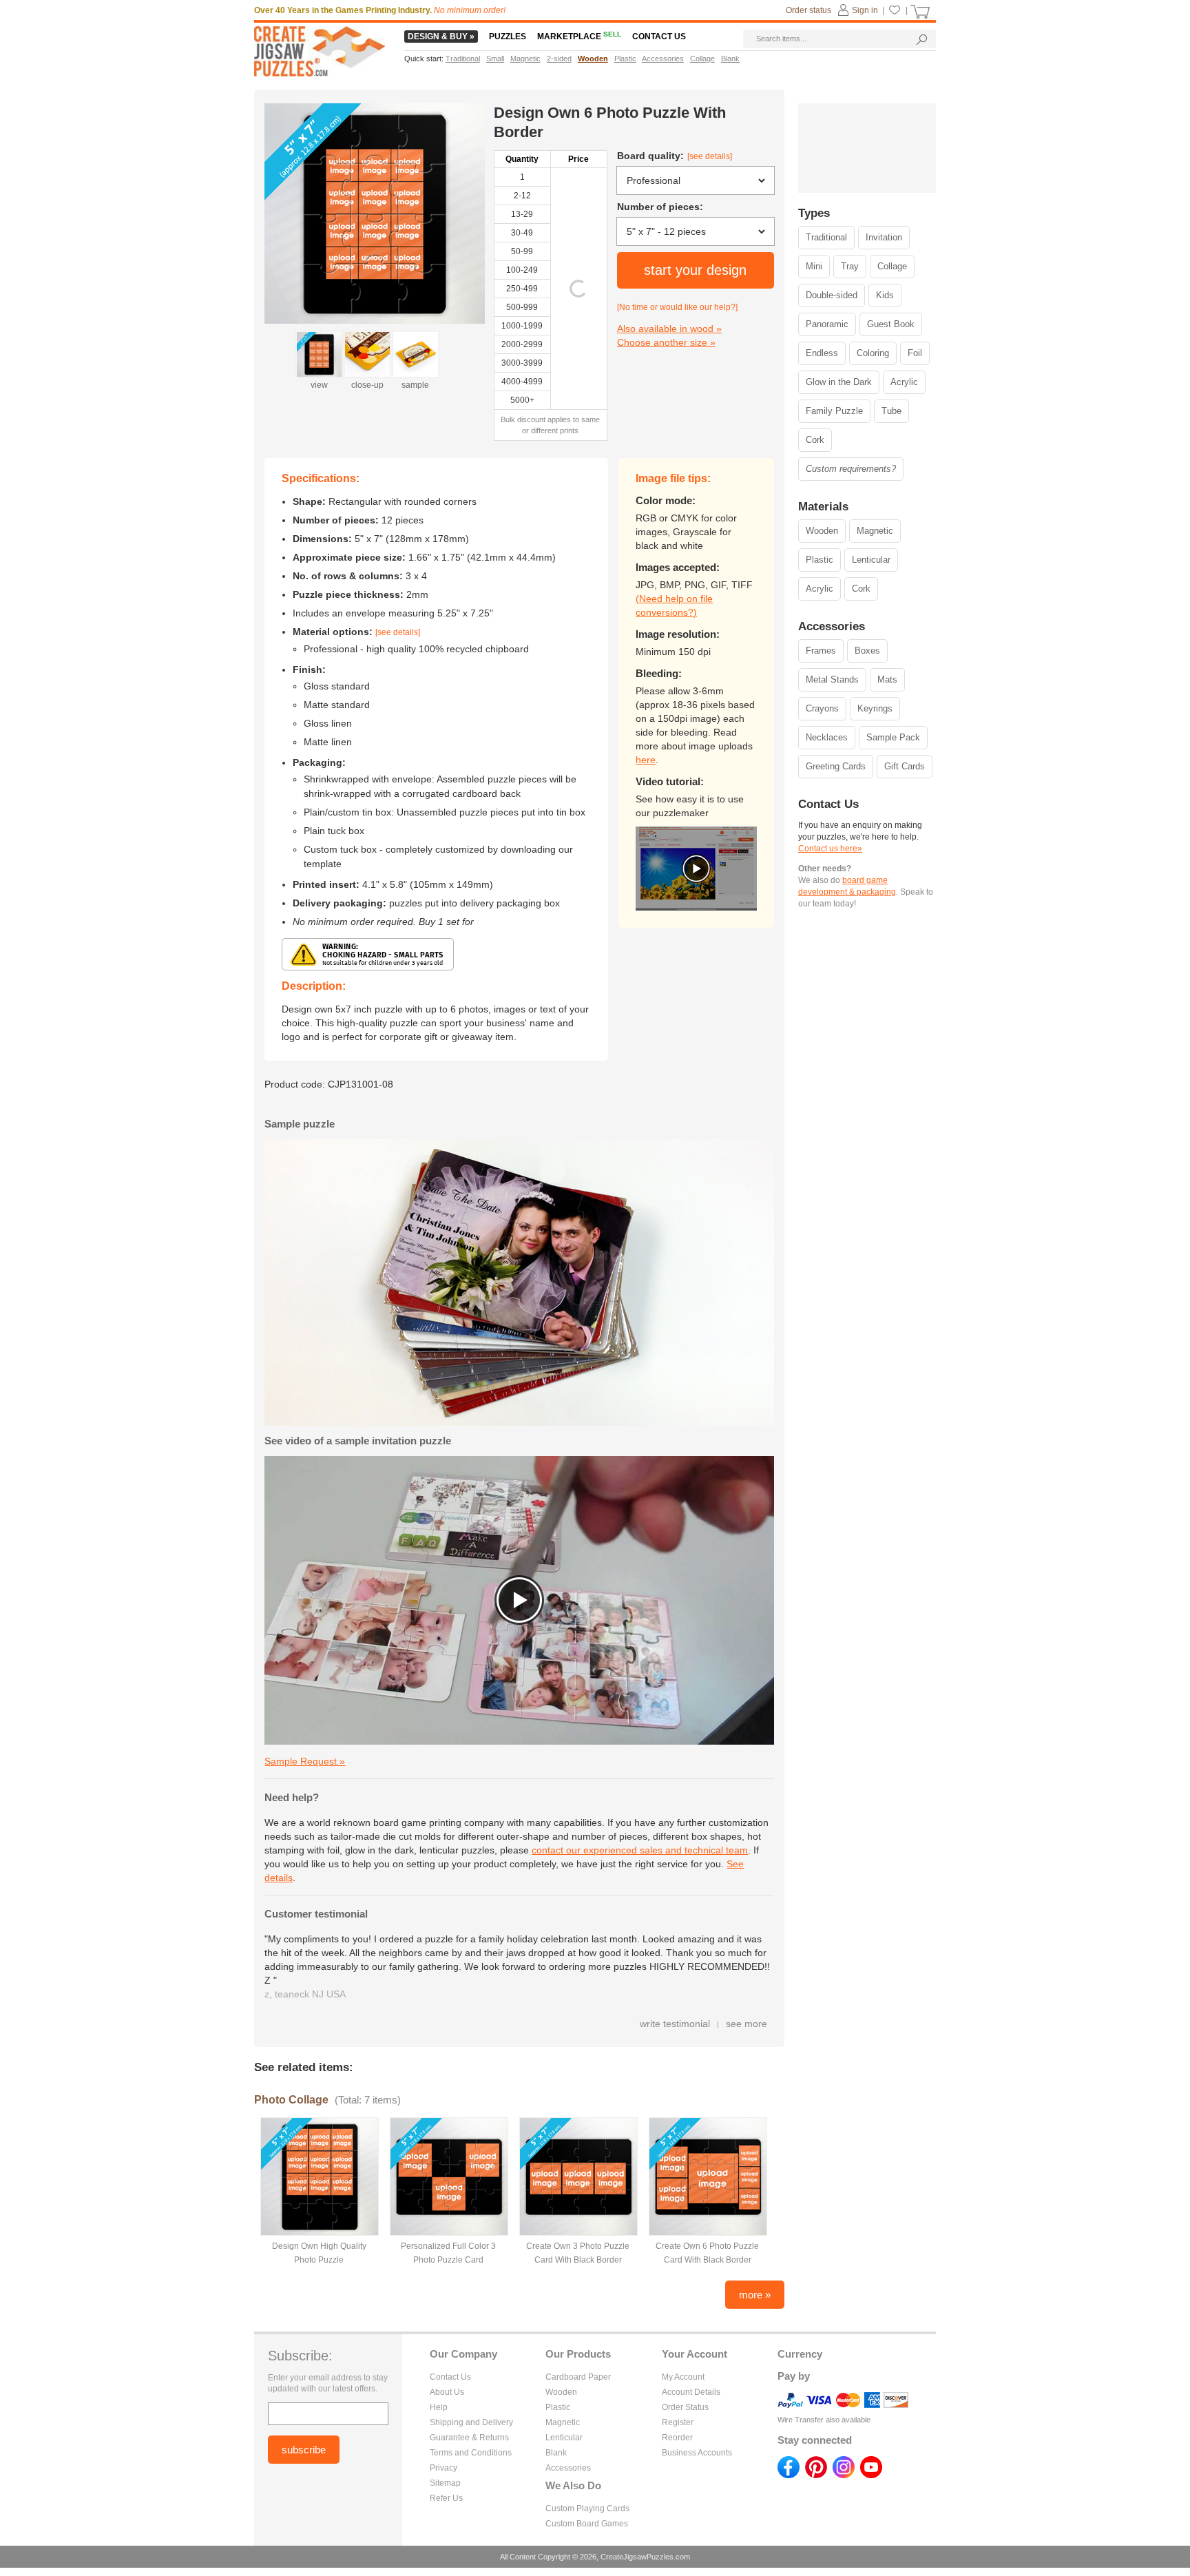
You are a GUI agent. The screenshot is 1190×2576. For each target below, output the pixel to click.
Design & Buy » (441, 37)
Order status (808, 10)
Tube (891, 411)
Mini (814, 266)
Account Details (691, 2392)
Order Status (685, 2407)
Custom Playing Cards (587, 2509)
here (646, 760)
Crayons (822, 708)
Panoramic (827, 324)
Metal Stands (832, 679)
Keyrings (875, 708)
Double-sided (832, 295)
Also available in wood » (669, 329)
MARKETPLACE (579, 37)
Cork (815, 440)
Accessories (568, 2468)
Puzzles (508, 37)
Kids (885, 295)
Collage (892, 266)
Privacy (443, 2468)
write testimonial (675, 2024)
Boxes (867, 651)
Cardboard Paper (578, 2377)
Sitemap (445, 2483)
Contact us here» (830, 849)
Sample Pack (893, 737)
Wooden (822, 531)
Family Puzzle (834, 411)
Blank (556, 2453)
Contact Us (450, 2377)
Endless (822, 353)
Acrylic (904, 382)
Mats (887, 679)
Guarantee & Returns (469, 2438)
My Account (683, 2377)
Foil (915, 353)
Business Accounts (697, 2453)
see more (747, 2024)
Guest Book (891, 324)
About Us (447, 2392)
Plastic (820, 560)
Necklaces (827, 737)
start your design (695, 270)
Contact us (659, 37)
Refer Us (446, 2498)
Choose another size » (666, 342)
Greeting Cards (836, 766)
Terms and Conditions (471, 2453)
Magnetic (875, 531)
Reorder (677, 2438)
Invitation (884, 237)
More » (755, 2295)
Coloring (873, 353)
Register (678, 2422)
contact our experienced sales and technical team (640, 1850)
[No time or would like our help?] (677, 307)
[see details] (710, 156)
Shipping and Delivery (471, 2422)
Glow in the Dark (839, 382)
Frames (821, 651)
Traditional (826, 237)
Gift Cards (905, 766)
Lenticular (871, 560)
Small (495, 59)
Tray (850, 266)
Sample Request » (305, 1761)
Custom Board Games (587, 2524)
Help (439, 2407)
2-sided (559, 59)
